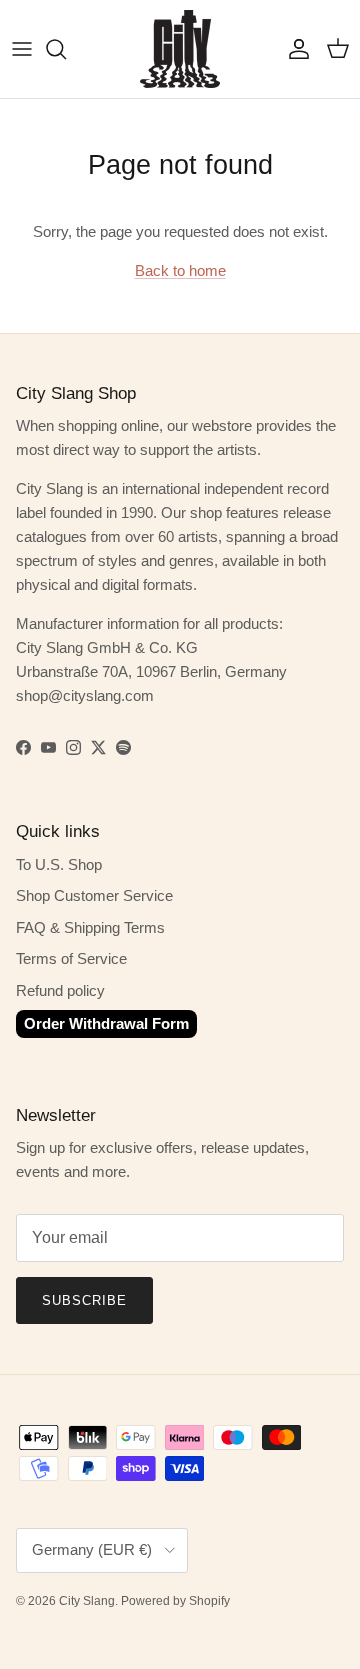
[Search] (66, 49)
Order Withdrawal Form (106, 1023)
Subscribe (84, 1300)
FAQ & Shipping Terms (90, 927)
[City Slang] (180, 49)
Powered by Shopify (175, 1601)
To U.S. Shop (59, 864)
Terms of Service (71, 958)
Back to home (180, 270)
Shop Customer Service (94, 895)
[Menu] (22, 49)
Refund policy (60, 990)
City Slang (87, 1601)
